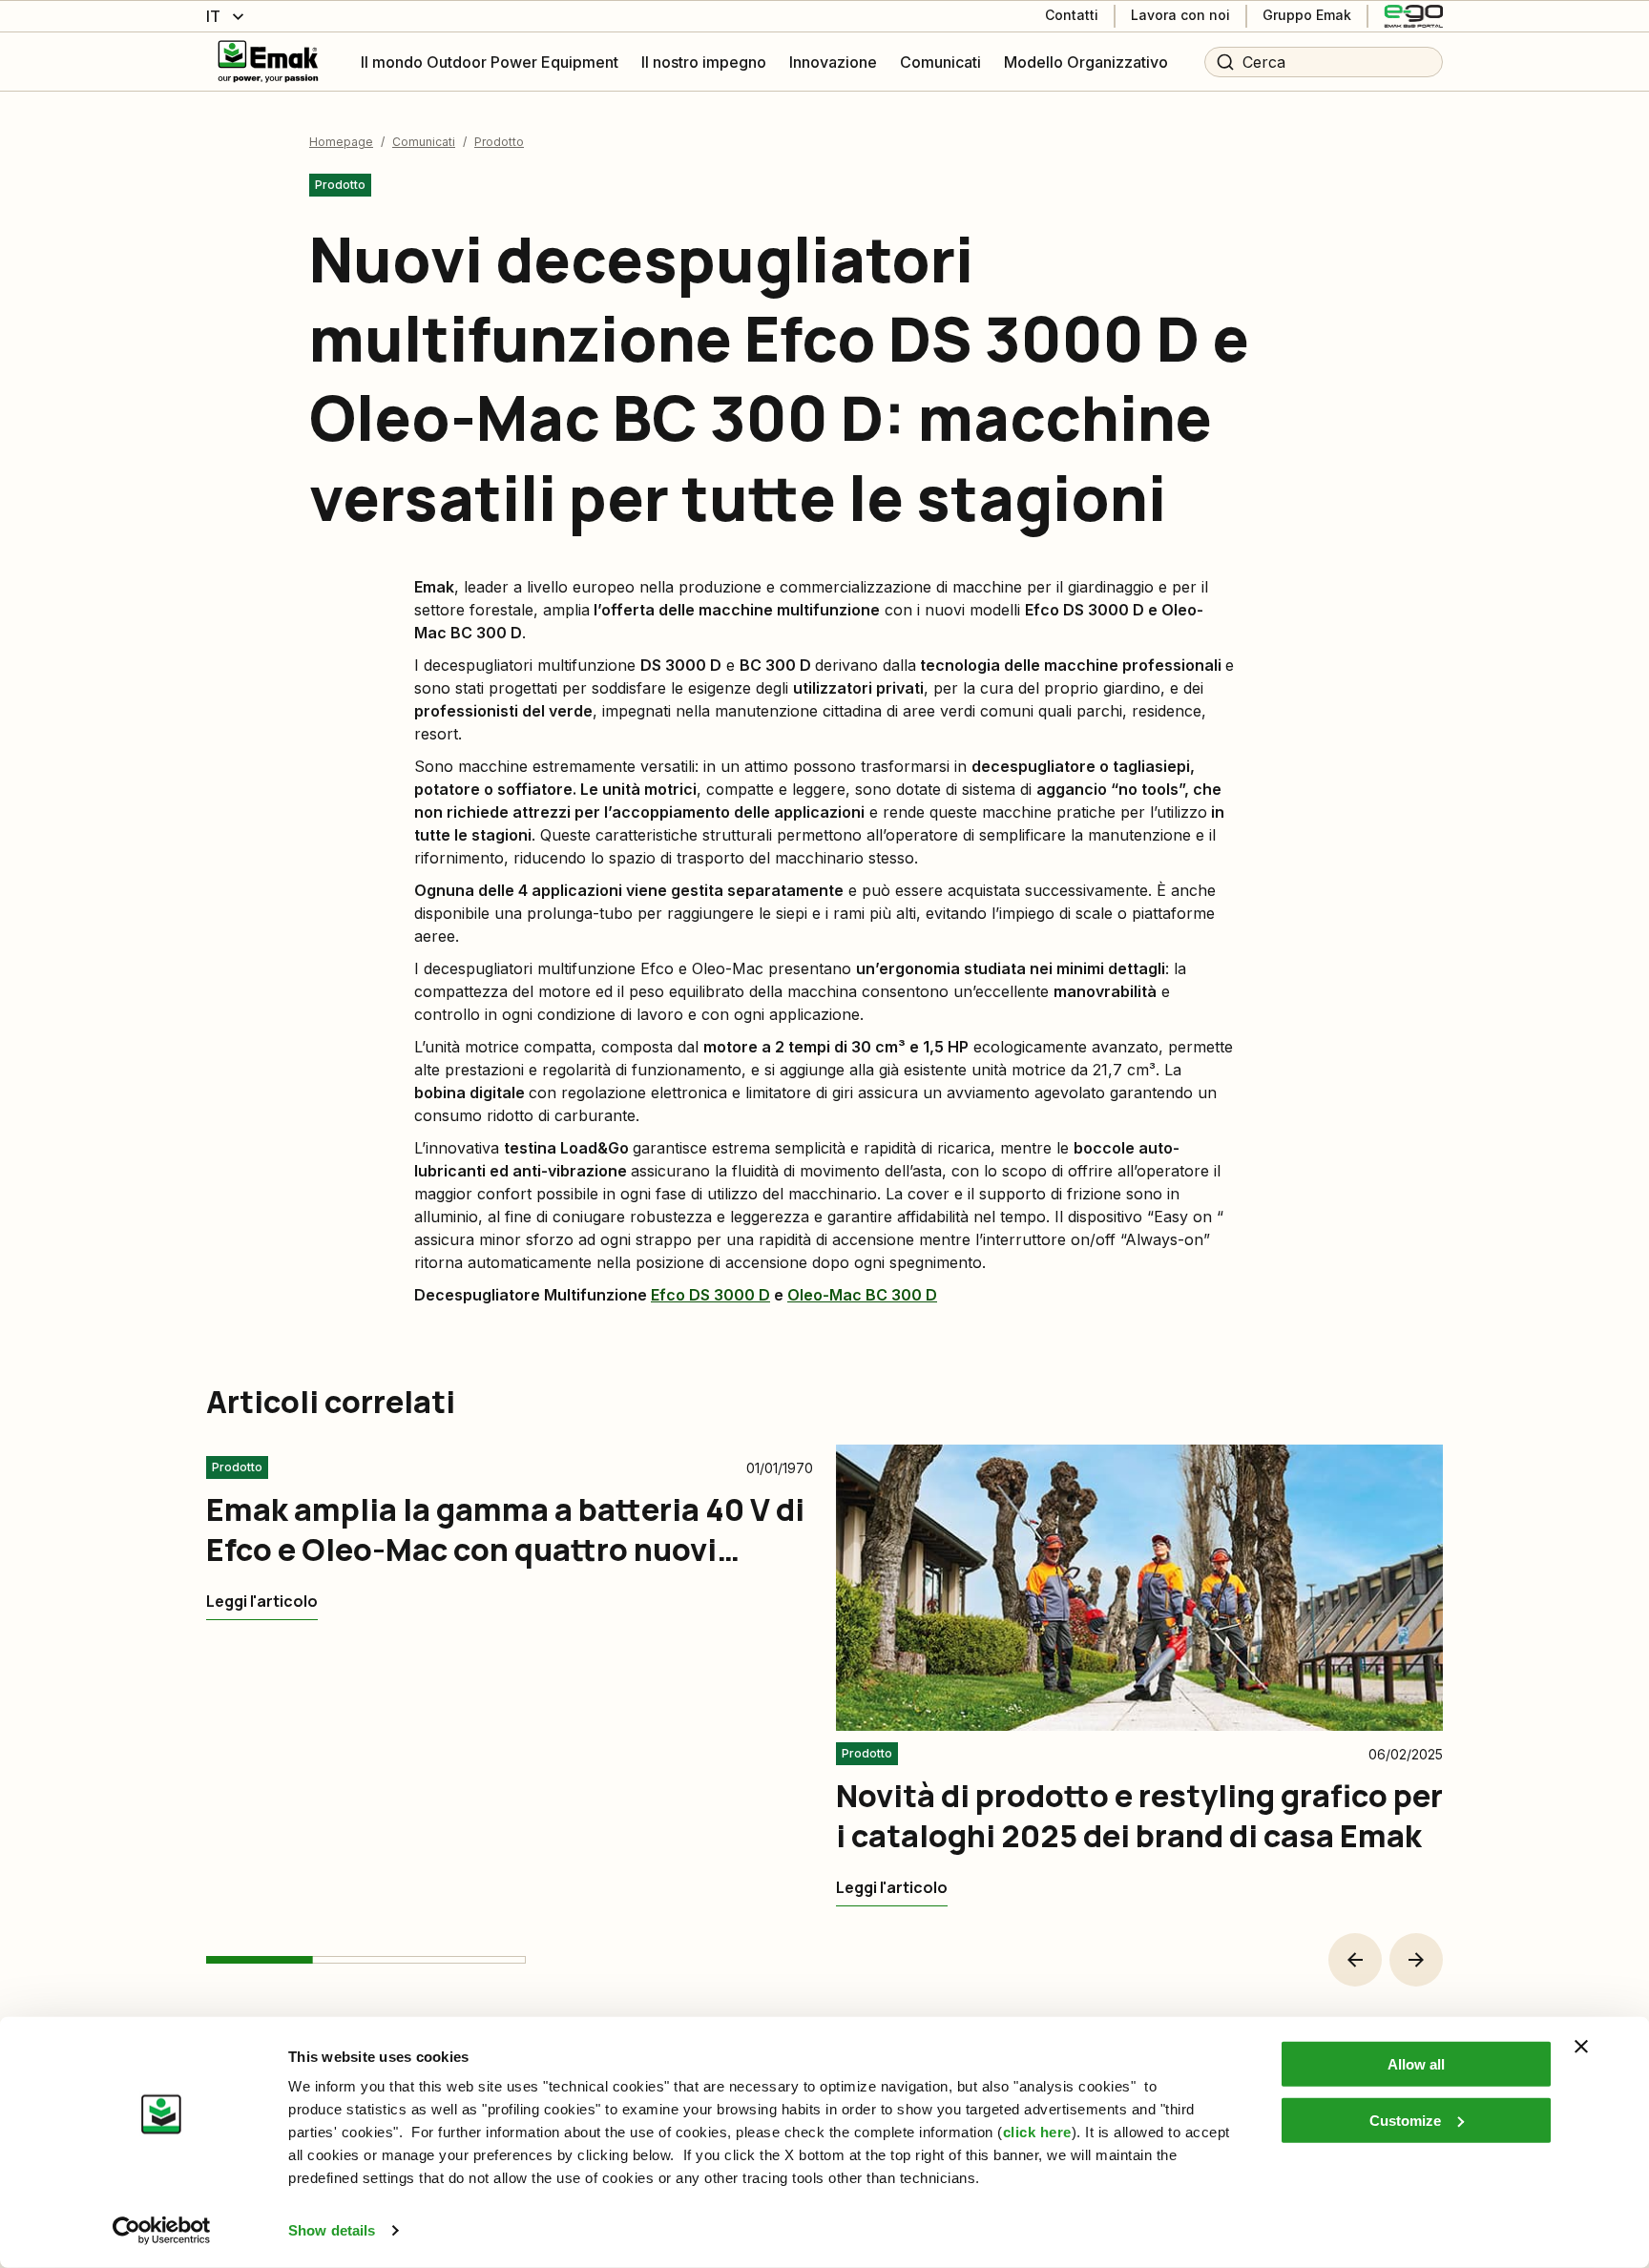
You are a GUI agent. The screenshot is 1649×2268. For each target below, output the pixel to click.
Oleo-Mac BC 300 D (862, 1295)
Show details (332, 2230)
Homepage (341, 142)
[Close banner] (1581, 2047)
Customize (1405, 2120)
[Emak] (268, 62)
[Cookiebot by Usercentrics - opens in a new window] (162, 2231)
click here (1037, 2132)
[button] (1355, 1960)
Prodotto (499, 142)
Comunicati (424, 142)
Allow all (1416, 2064)
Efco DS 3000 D (710, 1295)
